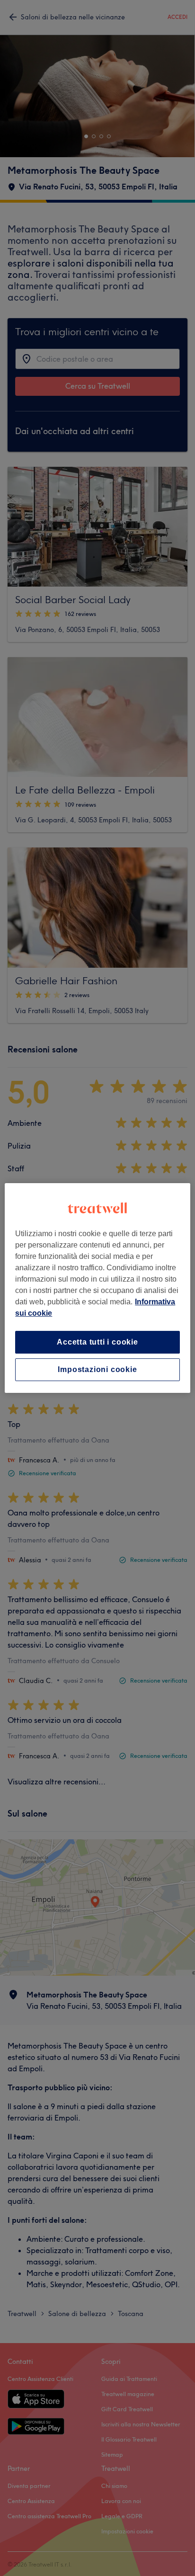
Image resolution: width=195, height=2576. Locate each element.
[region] (97, 1288)
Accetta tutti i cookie (97, 1342)
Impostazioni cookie (97, 1369)
